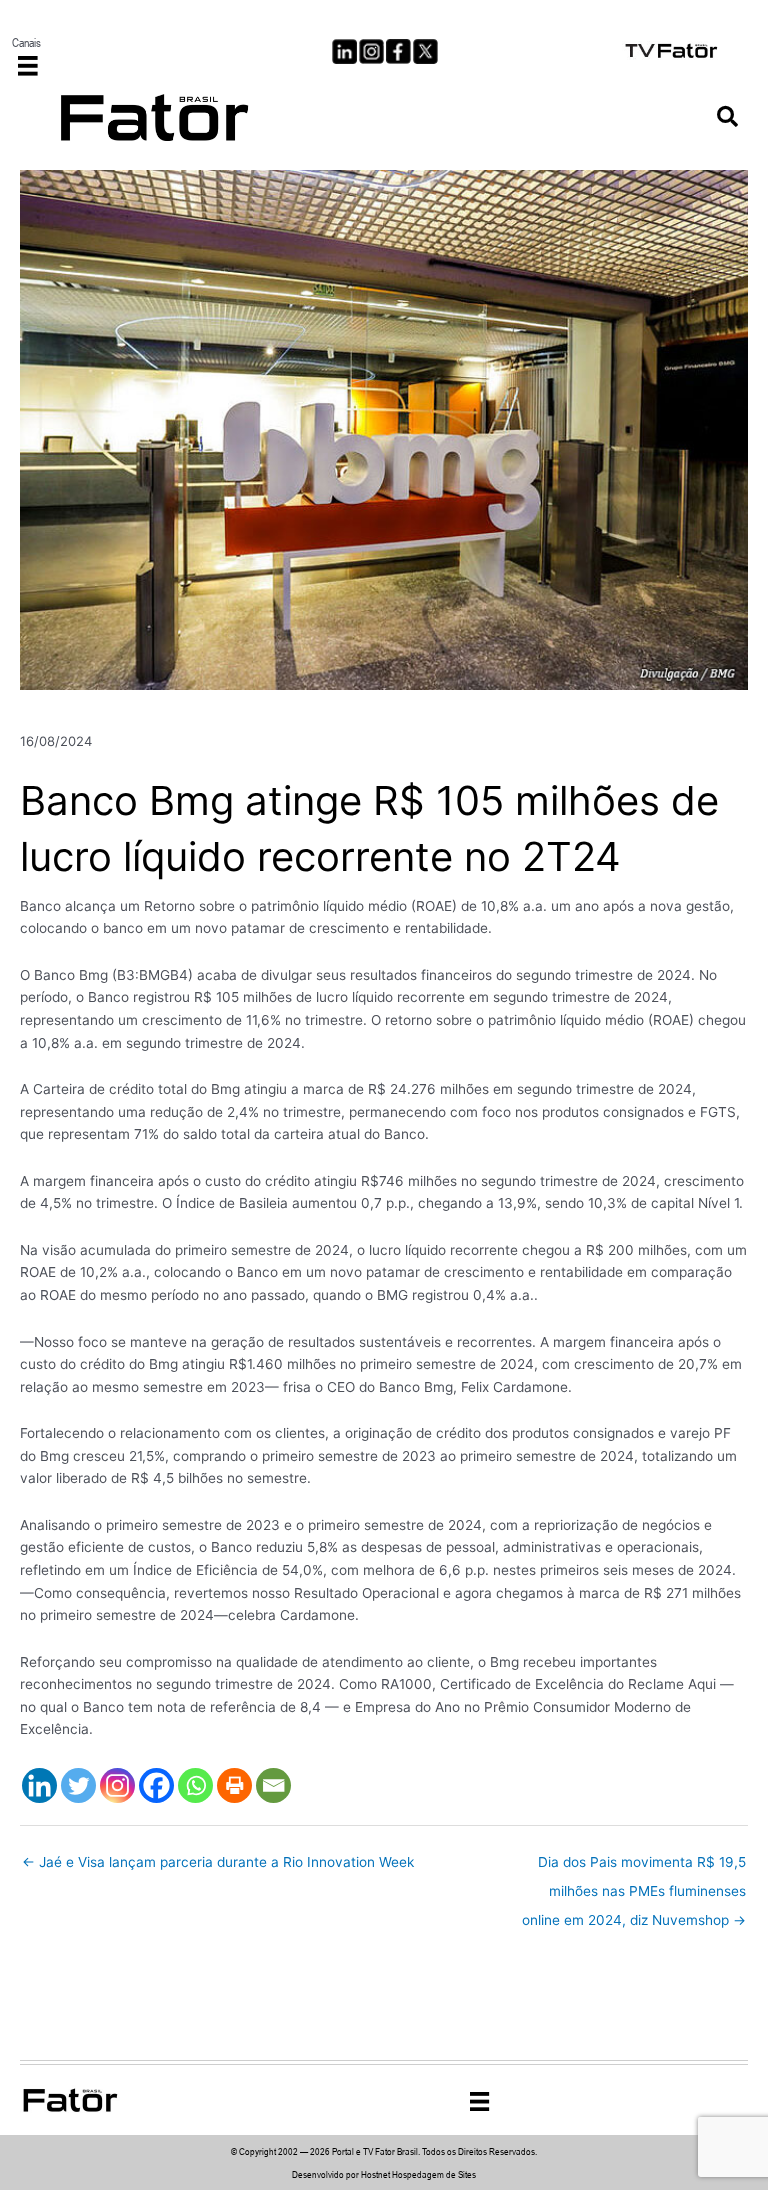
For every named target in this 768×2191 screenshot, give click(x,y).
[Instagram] (117, 1785)
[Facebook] (156, 1785)
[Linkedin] (39, 1785)
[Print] (234, 1785)
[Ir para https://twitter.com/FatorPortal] (425, 51)
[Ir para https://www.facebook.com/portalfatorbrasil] (398, 51)
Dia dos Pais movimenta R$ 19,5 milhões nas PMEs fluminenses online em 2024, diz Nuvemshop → (634, 1867)
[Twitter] (78, 1785)
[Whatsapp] (195, 1785)
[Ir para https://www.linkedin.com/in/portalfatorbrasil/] (344, 51)
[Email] (273, 1785)
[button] (727, 117)
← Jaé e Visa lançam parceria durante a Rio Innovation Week (218, 1862)
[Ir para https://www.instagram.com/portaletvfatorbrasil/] (371, 51)
